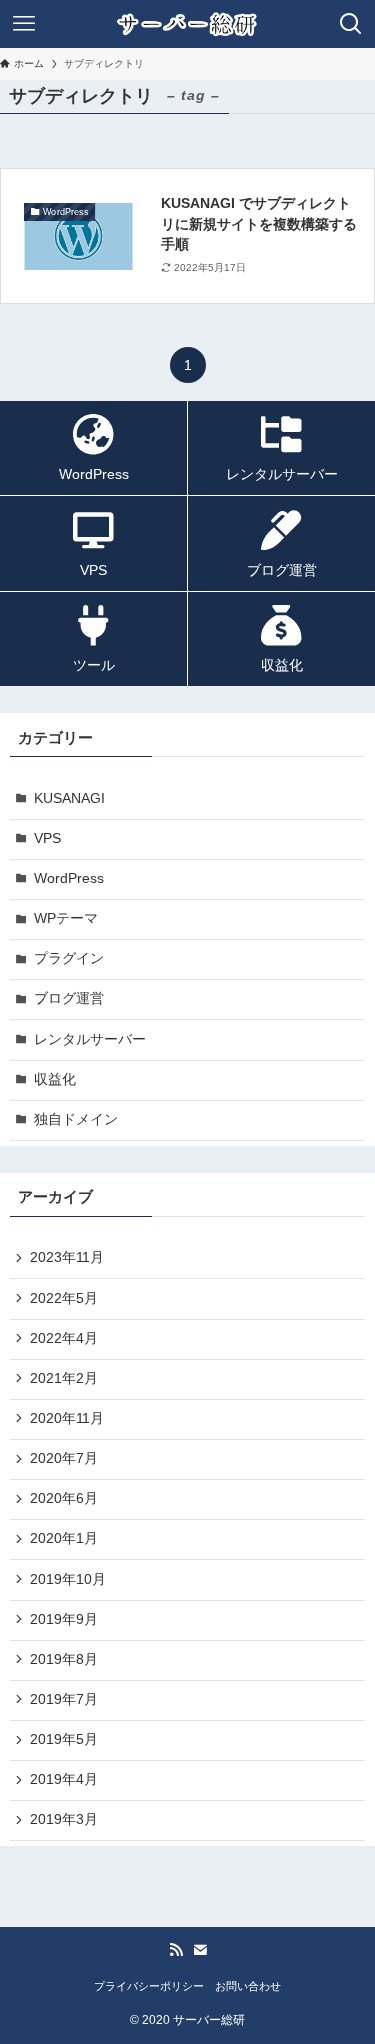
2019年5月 (64, 1739)
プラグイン (69, 958)
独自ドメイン (76, 1119)
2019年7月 (64, 1699)
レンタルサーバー (90, 1039)
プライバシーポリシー (149, 1986)
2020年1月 (64, 1538)
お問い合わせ (248, 1986)
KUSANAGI (69, 798)
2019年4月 (64, 1779)
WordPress (69, 878)
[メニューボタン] (24, 24)
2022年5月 (64, 1298)
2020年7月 (64, 1458)
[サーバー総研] (187, 24)
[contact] (200, 1950)
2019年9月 (64, 1619)
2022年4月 (64, 1338)
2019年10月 (68, 1579)
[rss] (176, 1950)
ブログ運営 (69, 998)
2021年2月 (64, 1378)
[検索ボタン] (351, 24)
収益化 (55, 1079)
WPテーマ (66, 918)
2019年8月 (64, 1659)
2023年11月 (67, 1257)
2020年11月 (67, 1418)
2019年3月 (64, 1819)
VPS (47, 838)
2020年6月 (64, 1498)
